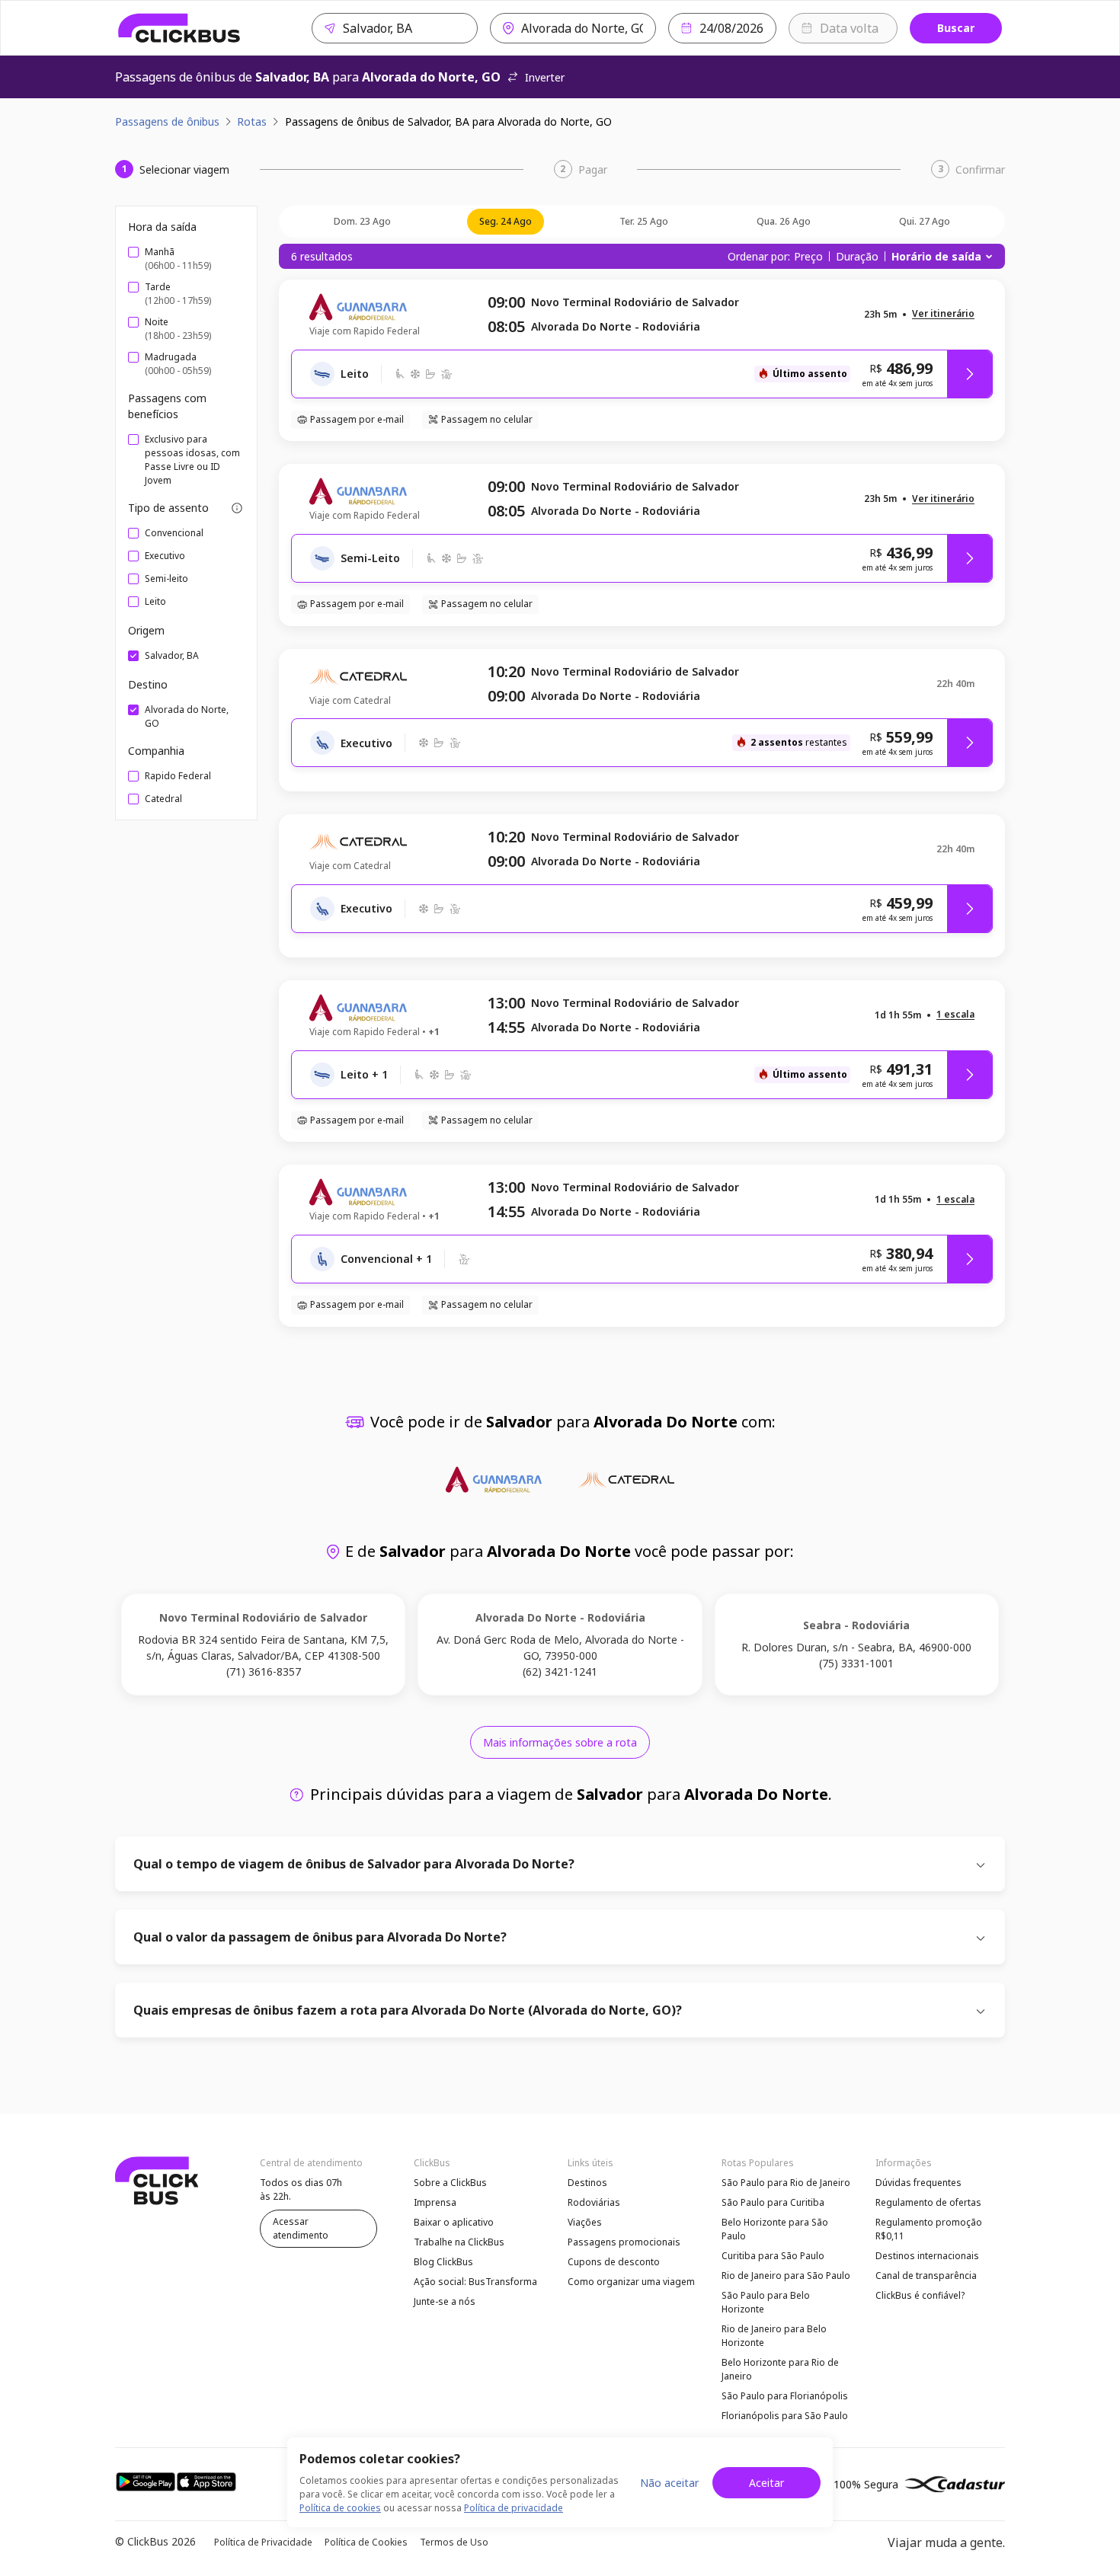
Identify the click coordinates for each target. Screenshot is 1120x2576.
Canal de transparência (926, 2276)
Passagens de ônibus (167, 121)
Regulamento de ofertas (928, 2202)
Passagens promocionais (624, 2242)
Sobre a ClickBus (450, 2183)
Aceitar (766, 2483)
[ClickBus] (179, 28)
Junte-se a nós (445, 2301)
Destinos (587, 2183)
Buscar (956, 28)
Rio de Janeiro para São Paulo (786, 2276)
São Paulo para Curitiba (773, 2202)
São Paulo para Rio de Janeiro (786, 2183)
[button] (943, 314)
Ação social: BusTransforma (475, 2282)
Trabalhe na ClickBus (459, 2242)
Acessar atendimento (301, 2228)
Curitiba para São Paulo (773, 2256)
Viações (585, 2222)
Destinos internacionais (927, 2256)
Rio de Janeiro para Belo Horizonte (774, 2336)
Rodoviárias (594, 2202)
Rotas (252, 121)
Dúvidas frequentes (918, 2183)
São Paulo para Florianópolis (785, 2396)
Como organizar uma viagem (631, 2282)
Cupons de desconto (614, 2262)
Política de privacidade (514, 2508)
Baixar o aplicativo (454, 2222)
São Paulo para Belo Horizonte (766, 2302)
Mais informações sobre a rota (560, 1742)
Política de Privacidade (263, 2542)
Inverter (545, 77)
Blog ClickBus (443, 2262)
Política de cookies (340, 2508)
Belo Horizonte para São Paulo (775, 2229)
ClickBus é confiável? (920, 2295)
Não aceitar (669, 2483)
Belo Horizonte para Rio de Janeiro (780, 2369)
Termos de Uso (454, 2542)
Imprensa (435, 2202)
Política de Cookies (366, 2542)
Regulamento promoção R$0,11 (929, 2229)
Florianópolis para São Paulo (785, 2416)
